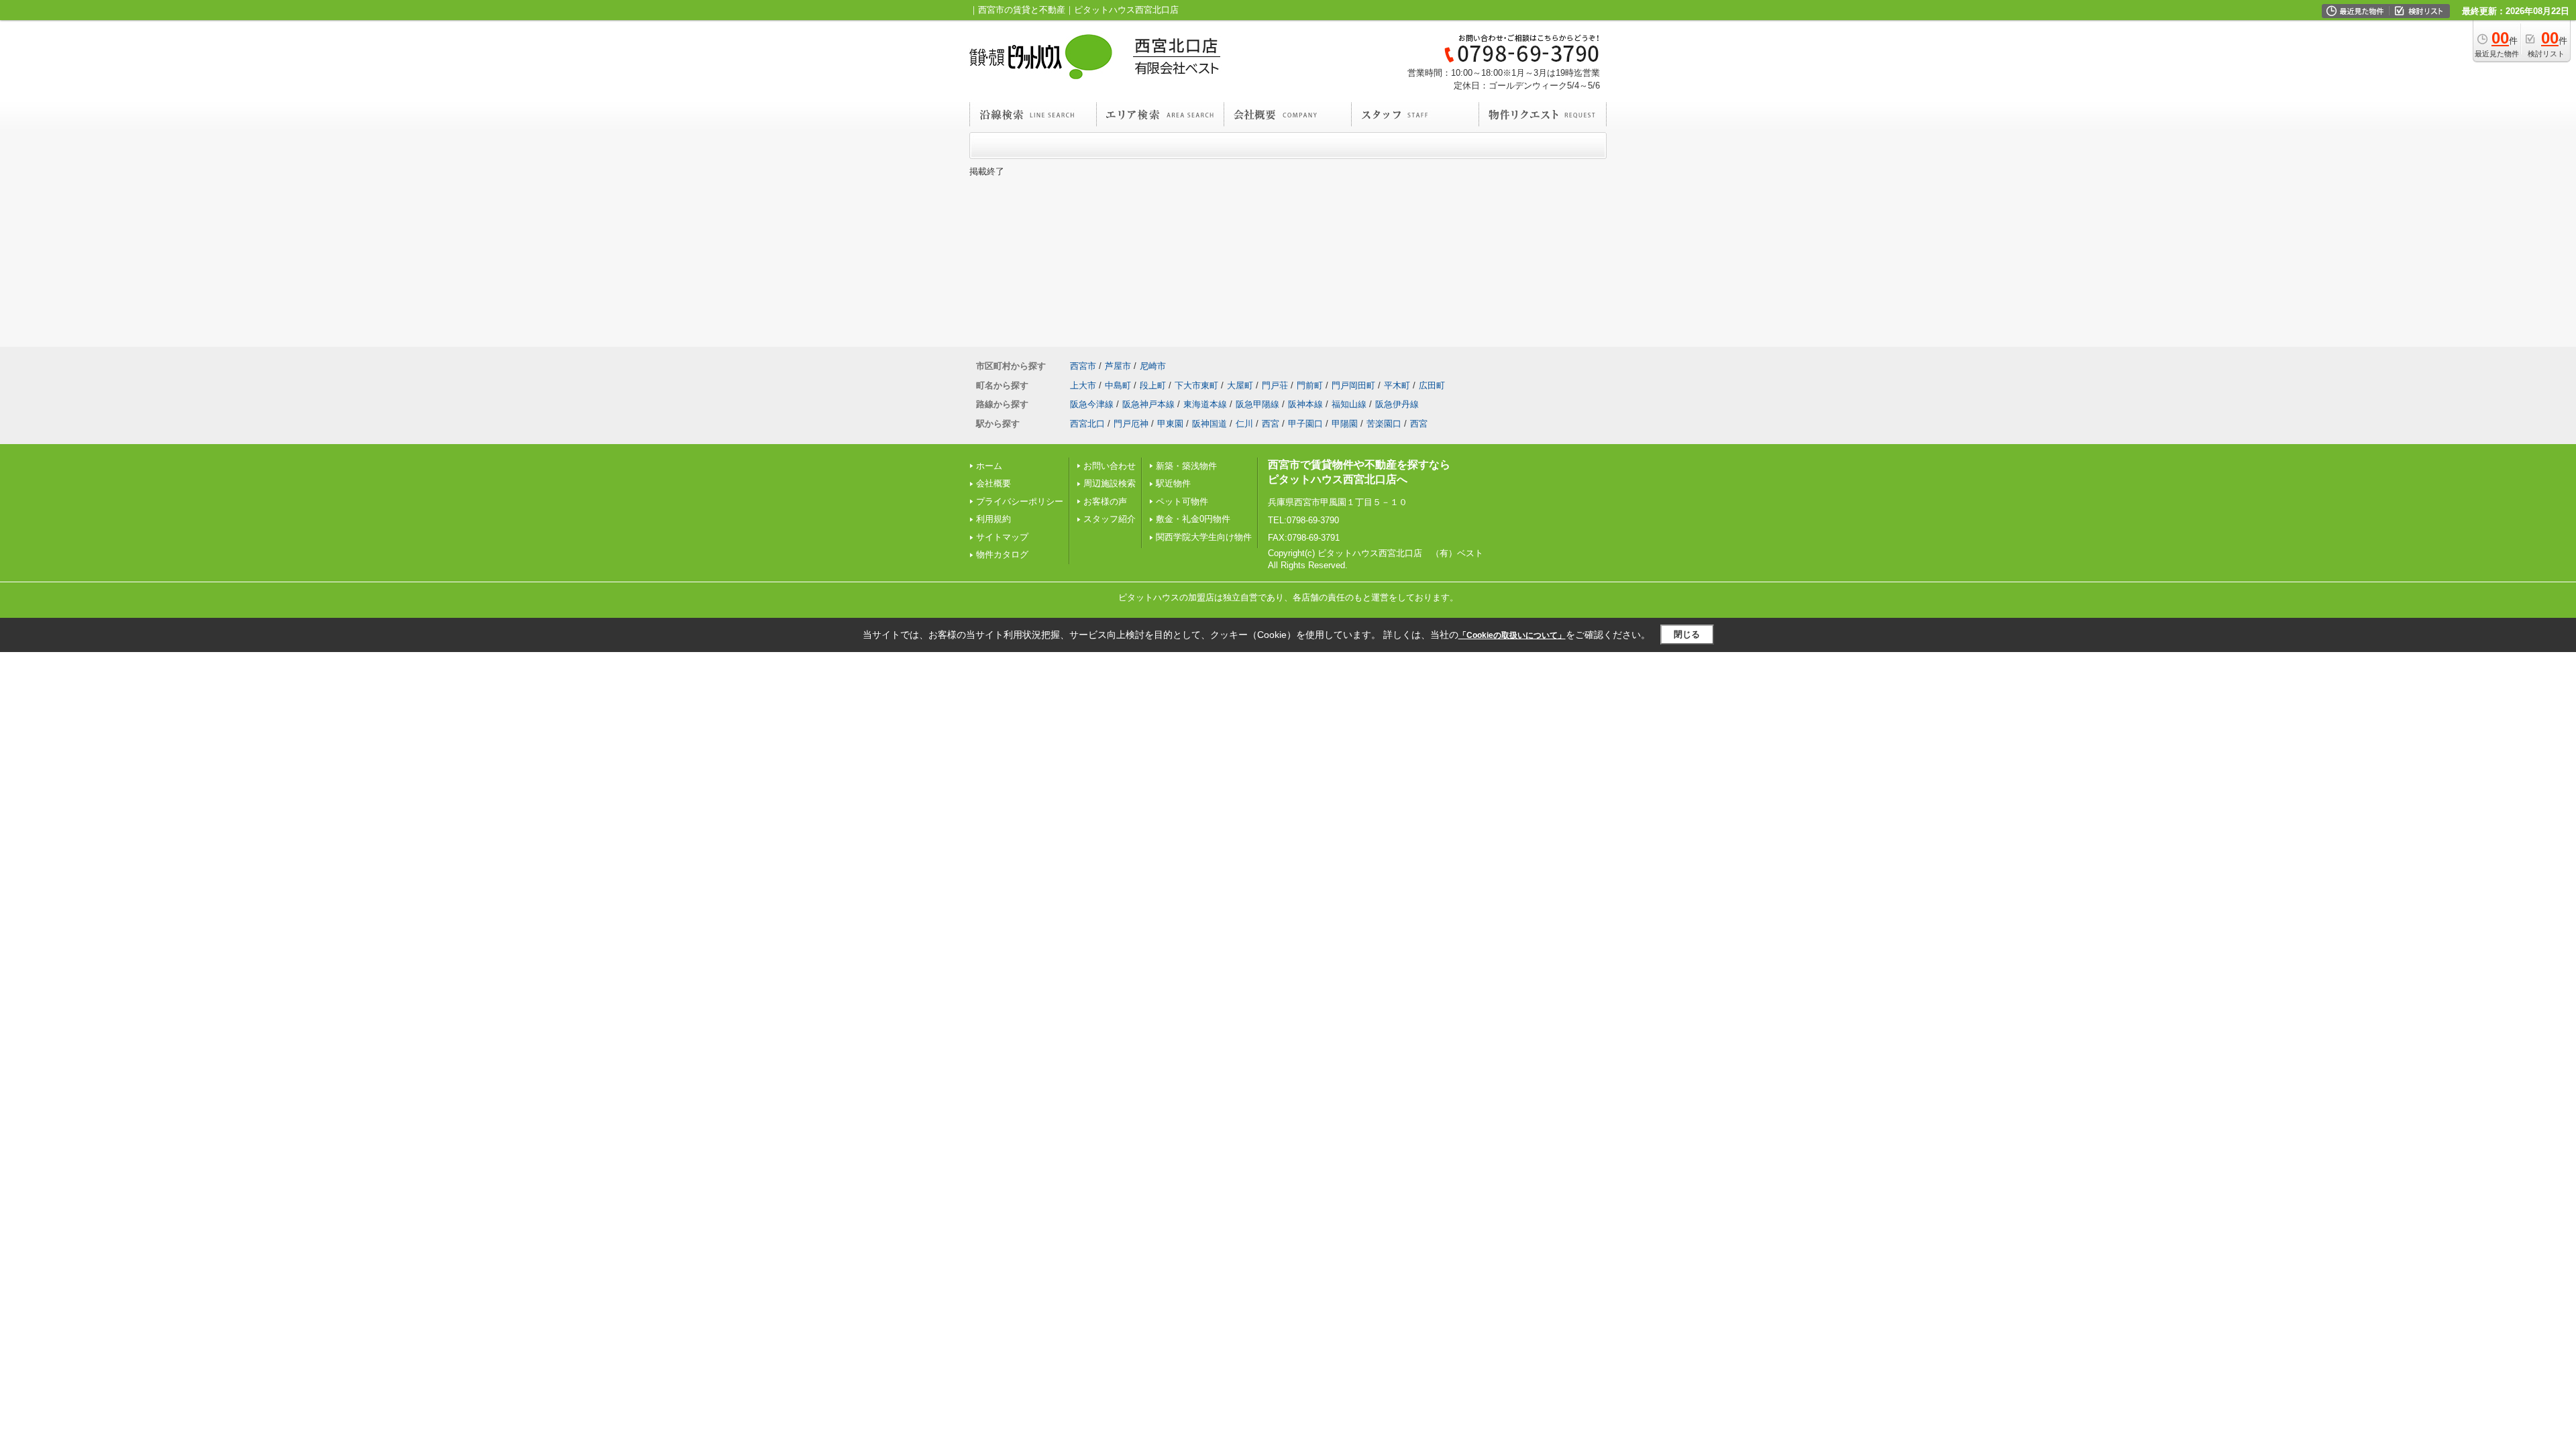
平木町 (1397, 385)
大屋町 (1240, 385)
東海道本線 (1205, 404)
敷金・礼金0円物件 (1193, 519)
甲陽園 (1345, 424)
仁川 (1244, 424)
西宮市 (1083, 366)
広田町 (1432, 385)
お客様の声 (1105, 501)
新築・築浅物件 (1186, 466)
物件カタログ (1002, 554)
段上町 (1153, 385)
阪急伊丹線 (1397, 404)
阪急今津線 (1092, 404)
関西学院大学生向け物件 (1204, 537)
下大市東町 (1196, 385)
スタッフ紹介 (1110, 519)
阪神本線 (1305, 404)
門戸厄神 (1131, 424)
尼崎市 (1153, 366)
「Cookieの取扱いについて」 (1512, 635)
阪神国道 (1210, 424)
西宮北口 (1087, 424)
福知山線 (1349, 404)
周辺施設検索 (1110, 483)
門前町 (1310, 385)
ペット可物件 (1182, 501)
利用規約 (994, 519)
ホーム (989, 466)
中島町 (1118, 385)
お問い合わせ (1110, 466)
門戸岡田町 (1353, 385)
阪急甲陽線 (1257, 404)
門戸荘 (1275, 385)
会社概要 (994, 483)
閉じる (1687, 634)
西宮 (1271, 424)
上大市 (1083, 385)
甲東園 (1170, 424)
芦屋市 (1118, 366)
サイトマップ (1002, 537)
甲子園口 (1305, 424)
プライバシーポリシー (1020, 501)
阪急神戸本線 (1148, 404)
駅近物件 (1173, 483)
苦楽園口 (1384, 424)
